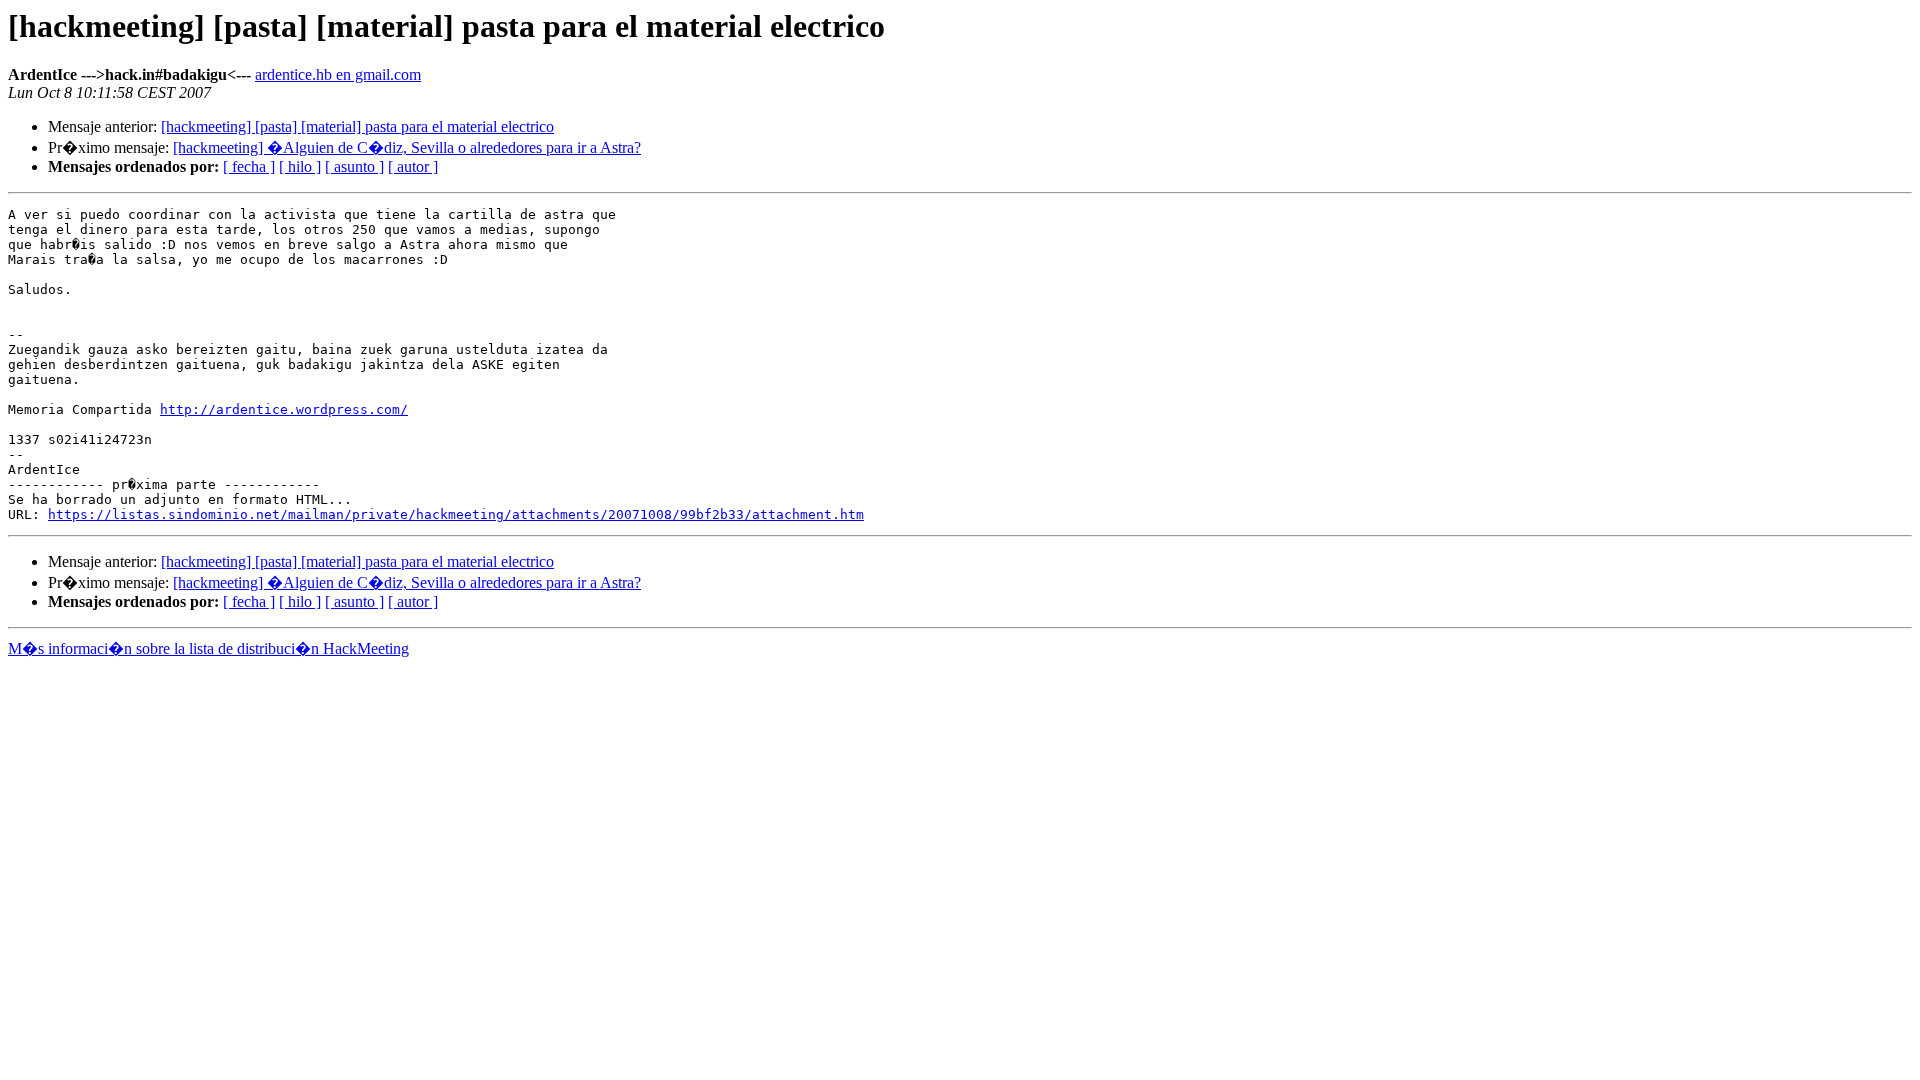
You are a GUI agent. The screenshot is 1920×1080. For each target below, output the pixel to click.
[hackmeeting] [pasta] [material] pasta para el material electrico (357, 126)
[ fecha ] (249, 166)
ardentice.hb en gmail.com (338, 74)
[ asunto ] (354, 166)
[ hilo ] (300, 166)
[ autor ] (413, 166)
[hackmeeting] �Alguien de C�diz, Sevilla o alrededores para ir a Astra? (407, 147)
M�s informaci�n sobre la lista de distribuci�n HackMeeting (208, 648)
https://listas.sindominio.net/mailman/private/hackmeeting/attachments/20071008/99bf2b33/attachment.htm (456, 514)
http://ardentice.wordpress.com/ (284, 409)
